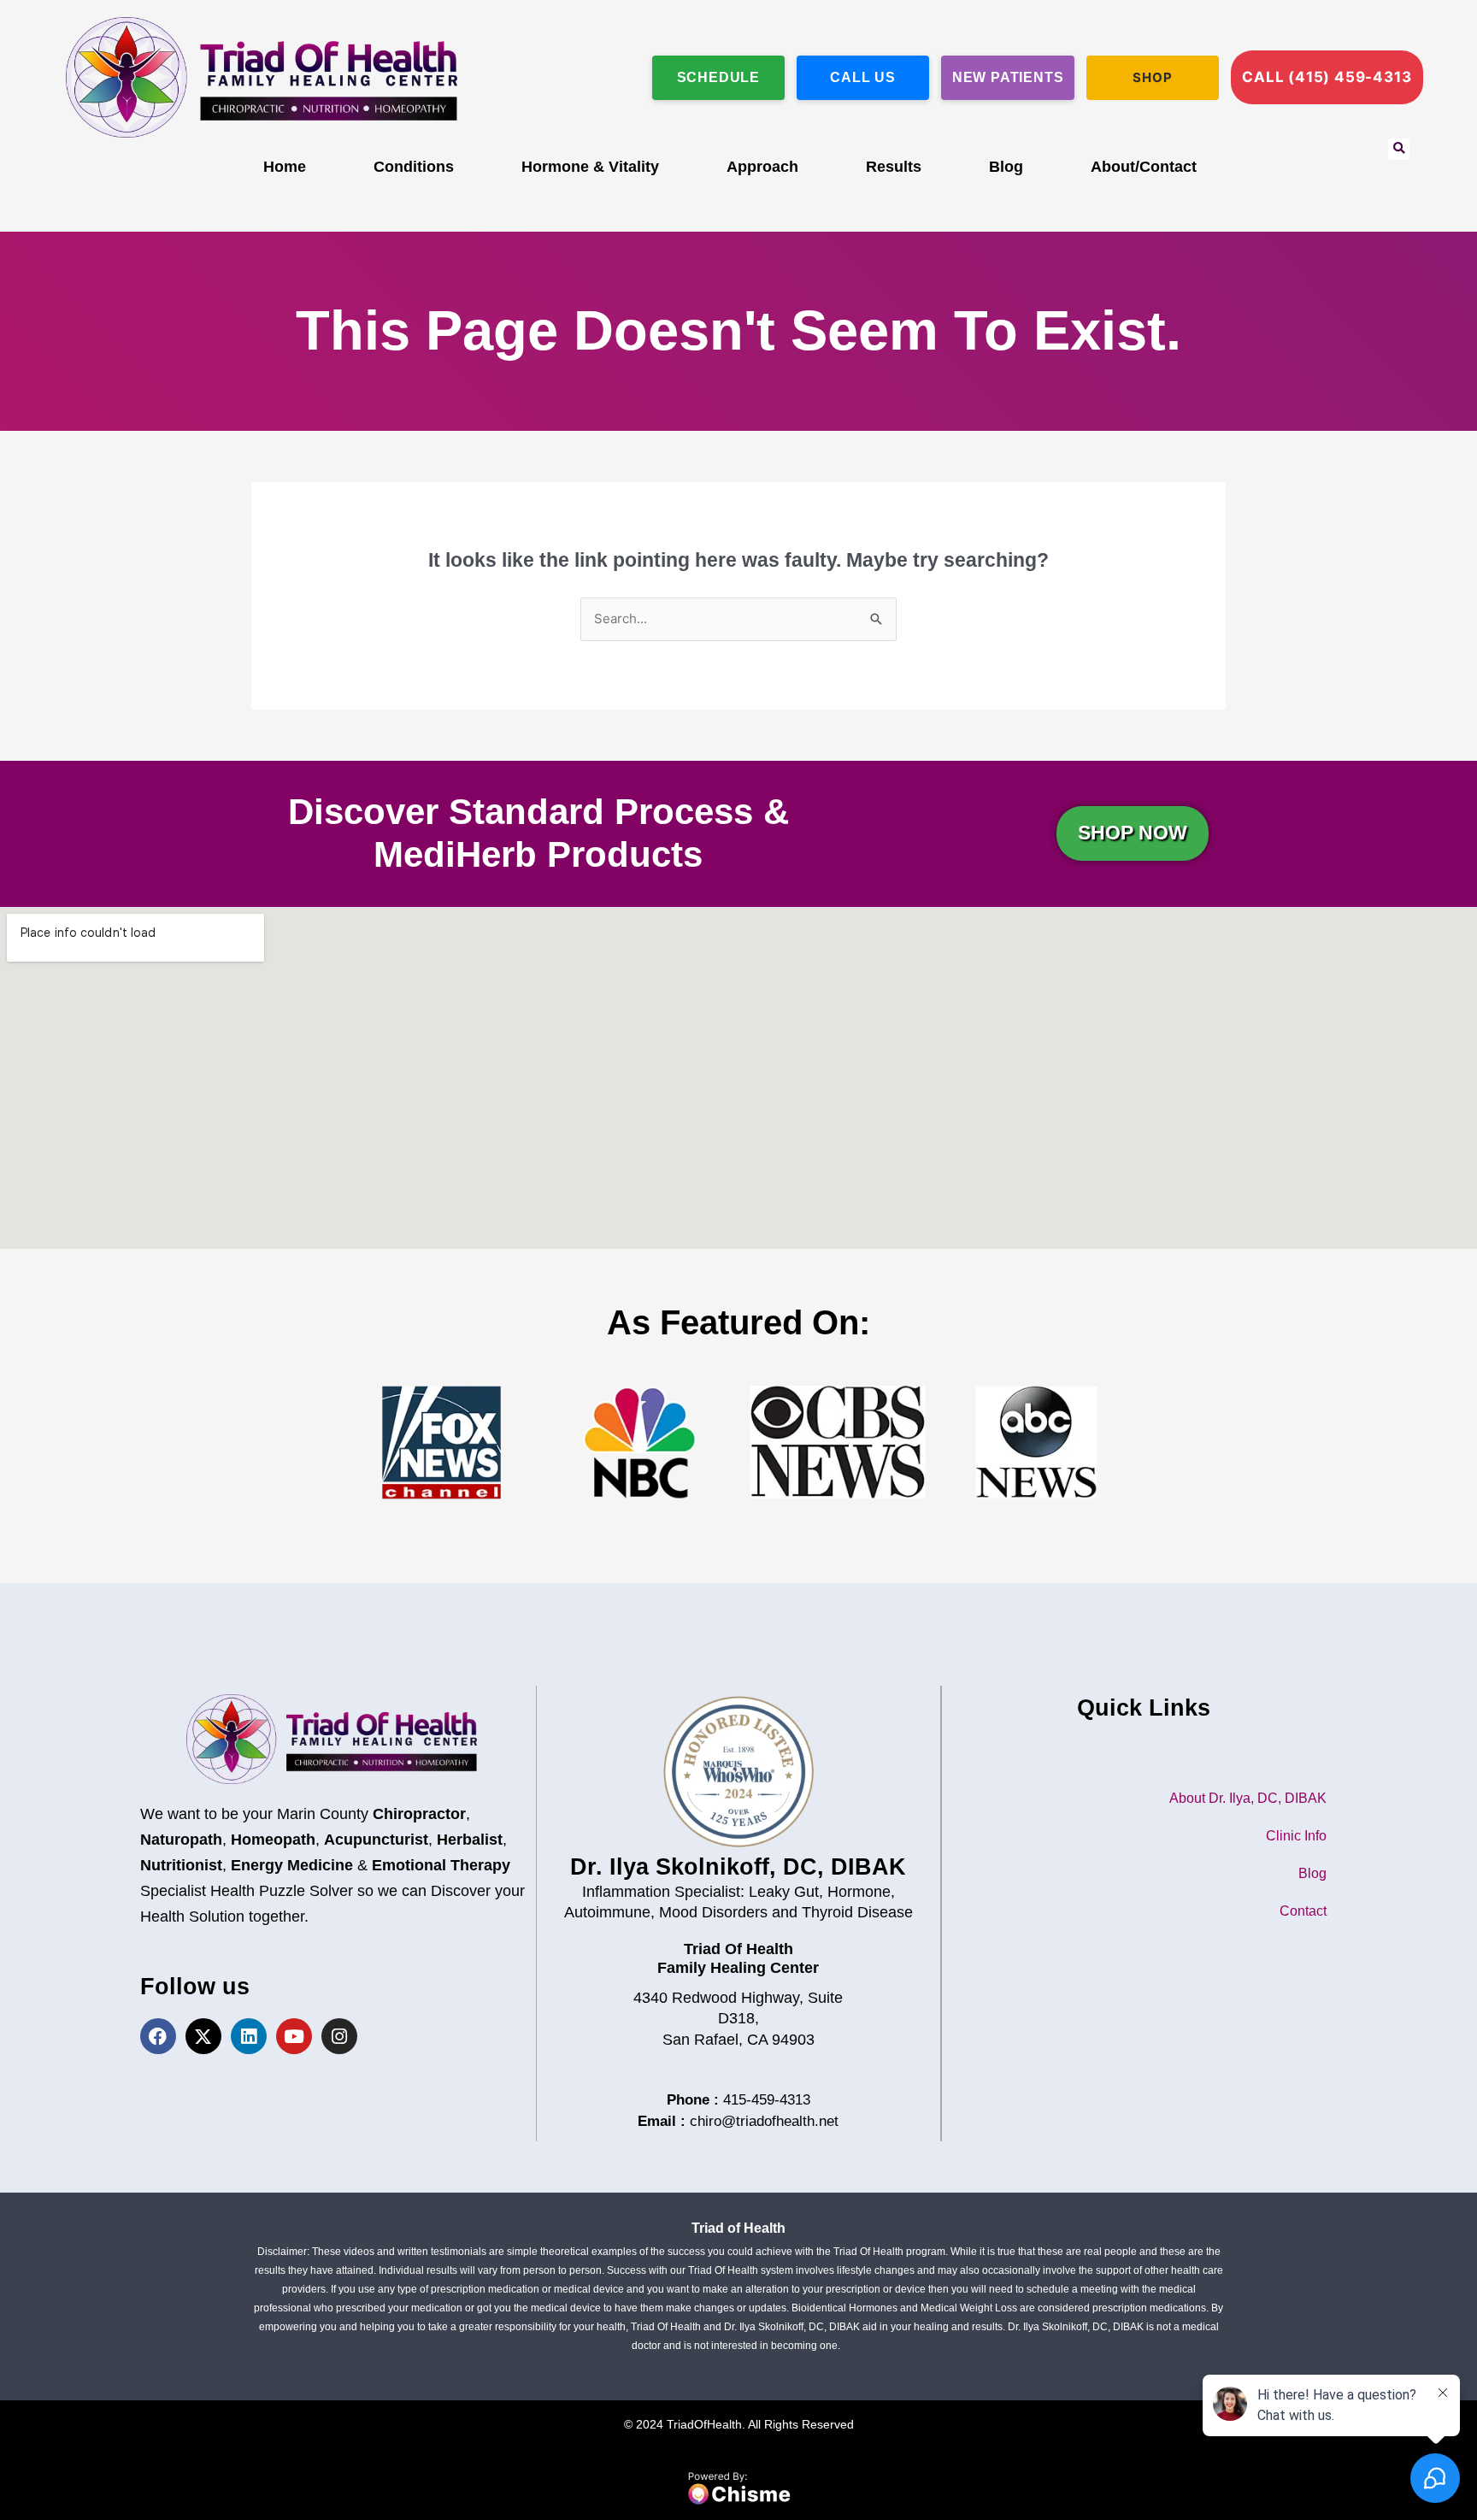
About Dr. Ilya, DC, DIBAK (1248, 1798)
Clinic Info (1296, 1836)
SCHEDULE (718, 77)
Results (894, 167)
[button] (1399, 149)
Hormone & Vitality (590, 167)
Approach (762, 167)
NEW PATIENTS (1008, 77)
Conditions (414, 167)
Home (285, 167)
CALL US (863, 77)
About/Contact (1144, 167)
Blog (1006, 167)
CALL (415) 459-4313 (1327, 77)
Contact (1303, 1911)
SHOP (1152, 77)
